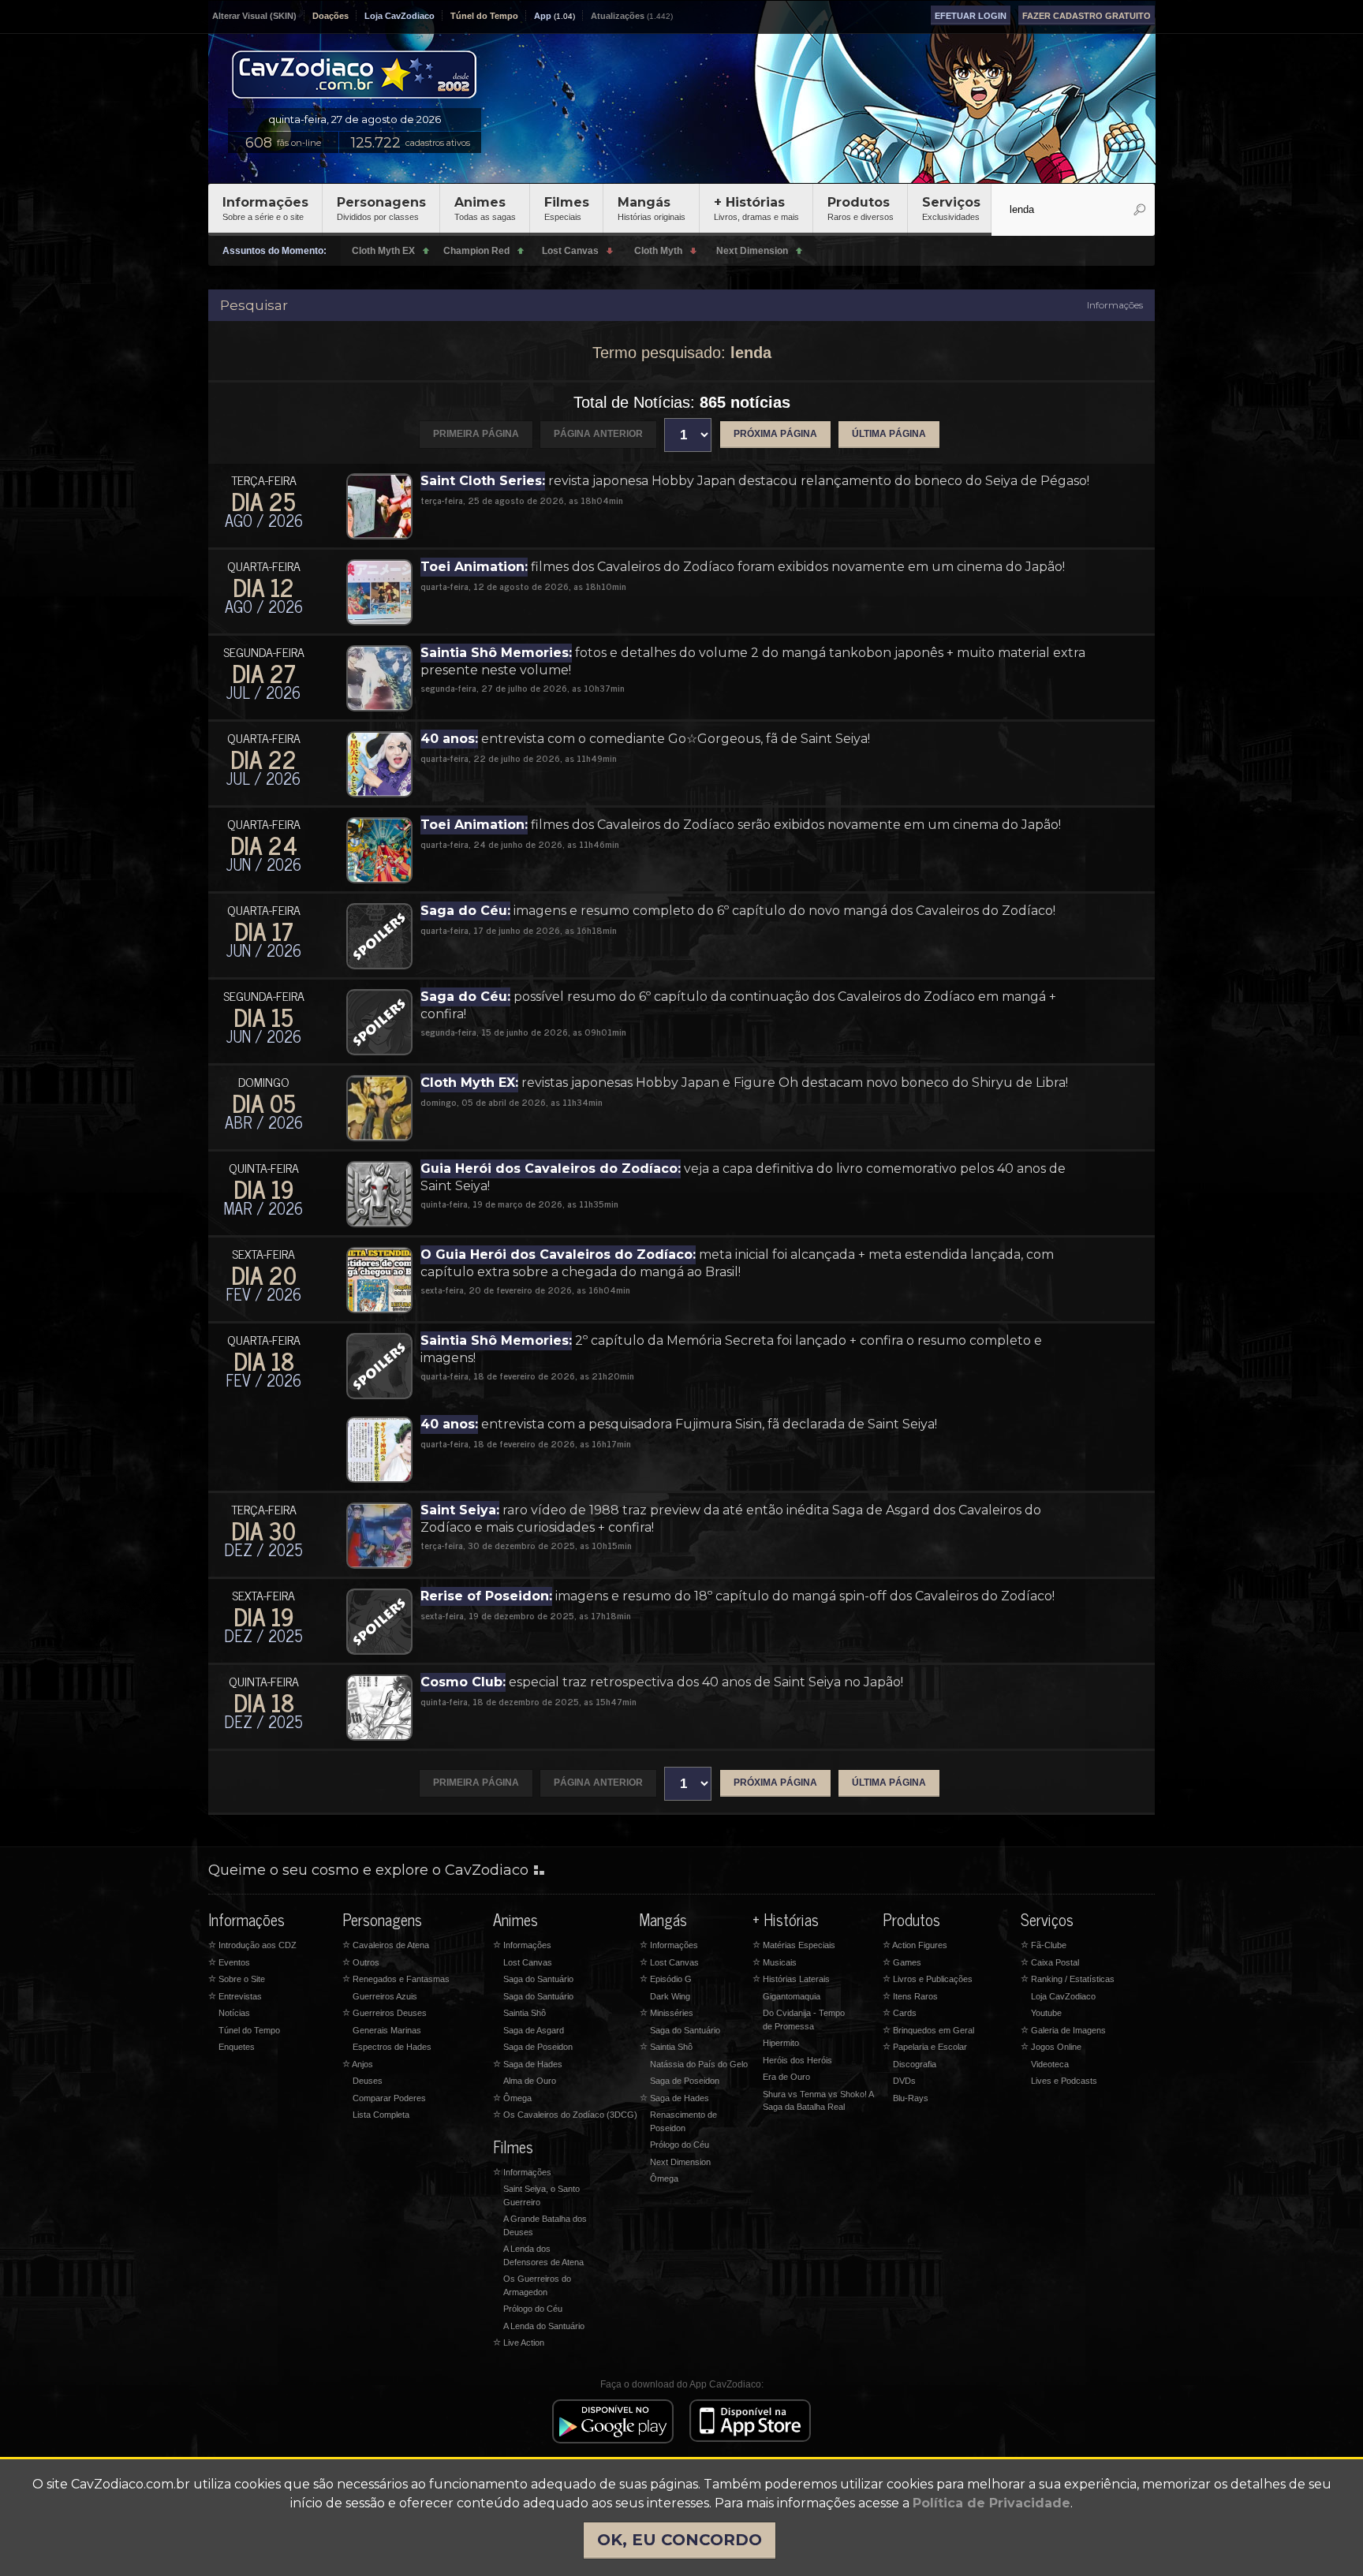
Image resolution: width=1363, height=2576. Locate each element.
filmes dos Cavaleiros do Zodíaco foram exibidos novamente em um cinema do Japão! (743, 567)
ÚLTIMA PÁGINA (889, 434)
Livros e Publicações (928, 1979)
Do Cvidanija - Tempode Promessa (804, 2020)
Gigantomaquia (792, 1996)
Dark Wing (670, 1996)
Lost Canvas (528, 1962)
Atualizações (618, 16)
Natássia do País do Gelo (699, 2064)
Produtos (861, 208)
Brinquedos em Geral (928, 2030)
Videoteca (1050, 2064)
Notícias (234, 2013)
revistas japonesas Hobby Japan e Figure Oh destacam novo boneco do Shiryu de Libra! (744, 1083)
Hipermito (781, 2043)
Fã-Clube (1044, 1945)
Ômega (512, 2098)
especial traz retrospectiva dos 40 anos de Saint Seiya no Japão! (662, 1682)
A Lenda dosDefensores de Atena (543, 2255)
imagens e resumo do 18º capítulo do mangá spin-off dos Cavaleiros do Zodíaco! (738, 1596)
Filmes (567, 208)
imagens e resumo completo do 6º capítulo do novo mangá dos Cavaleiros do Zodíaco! (738, 911)
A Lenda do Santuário (544, 2326)
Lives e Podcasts (1064, 2081)
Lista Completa (381, 2115)
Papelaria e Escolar (925, 2047)
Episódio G (666, 1979)
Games (902, 1962)
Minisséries (667, 2013)
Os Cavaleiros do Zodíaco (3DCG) (565, 2115)
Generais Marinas (387, 2030)
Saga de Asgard (534, 2030)
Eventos (229, 1962)
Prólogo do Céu (533, 2309)
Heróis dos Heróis (797, 2060)
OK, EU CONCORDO (680, 2540)
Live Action (519, 2343)
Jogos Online (1051, 2047)
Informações (265, 208)
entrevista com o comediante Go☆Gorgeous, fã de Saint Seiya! (645, 739)
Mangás (652, 208)
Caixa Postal (1050, 1962)
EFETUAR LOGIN (971, 16)
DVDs (904, 2081)
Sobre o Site (237, 1979)
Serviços (951, 208)
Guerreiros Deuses (385, 2013)
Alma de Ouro (530, 2081)
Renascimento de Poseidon (683, 2121)
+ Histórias (756, 208)
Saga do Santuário (538, 1979)
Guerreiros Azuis (385, 1996)
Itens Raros (910, 1996)
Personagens (381, 208)
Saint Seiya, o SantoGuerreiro (541, 2195)
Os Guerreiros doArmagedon (537, 2285)
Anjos (358, 2064)
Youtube (1046, 2013)
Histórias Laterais (791, 1979)
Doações (330, 16)
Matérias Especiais (794, 1945)
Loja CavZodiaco (400, 16)
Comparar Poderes (389, 2098)
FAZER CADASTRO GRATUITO (1087, 16)
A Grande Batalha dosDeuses (545, 2225)
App (543, 16)
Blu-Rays (911, 2098)
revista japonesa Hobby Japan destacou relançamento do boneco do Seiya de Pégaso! (755, 481)
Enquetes (237, 2047)
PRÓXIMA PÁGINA (775, 434)
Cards (900, 2013)
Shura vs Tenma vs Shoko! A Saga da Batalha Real (818, 2101)
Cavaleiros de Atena (386, 1945)
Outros (361, 1962)
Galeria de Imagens (1063, 2030)
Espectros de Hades (392, 2047)
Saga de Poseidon (538, 2047)
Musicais (775, 1962)
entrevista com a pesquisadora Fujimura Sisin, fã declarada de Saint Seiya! (679, 1424)
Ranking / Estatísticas (1068, 1979)
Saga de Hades (528, 2064)
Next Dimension (680, 2162)
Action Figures (915, 1945)
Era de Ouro (786, 2077)
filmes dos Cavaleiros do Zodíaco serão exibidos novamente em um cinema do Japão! (741, 825)
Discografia (915, 2064)
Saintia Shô (525, 2013)
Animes (485, 208)
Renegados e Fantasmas (396, 1979)
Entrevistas (235, 1996)
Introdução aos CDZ (252, 1945)
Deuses (368, 2081)
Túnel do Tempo (484, 16)
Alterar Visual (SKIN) (254, 16)
